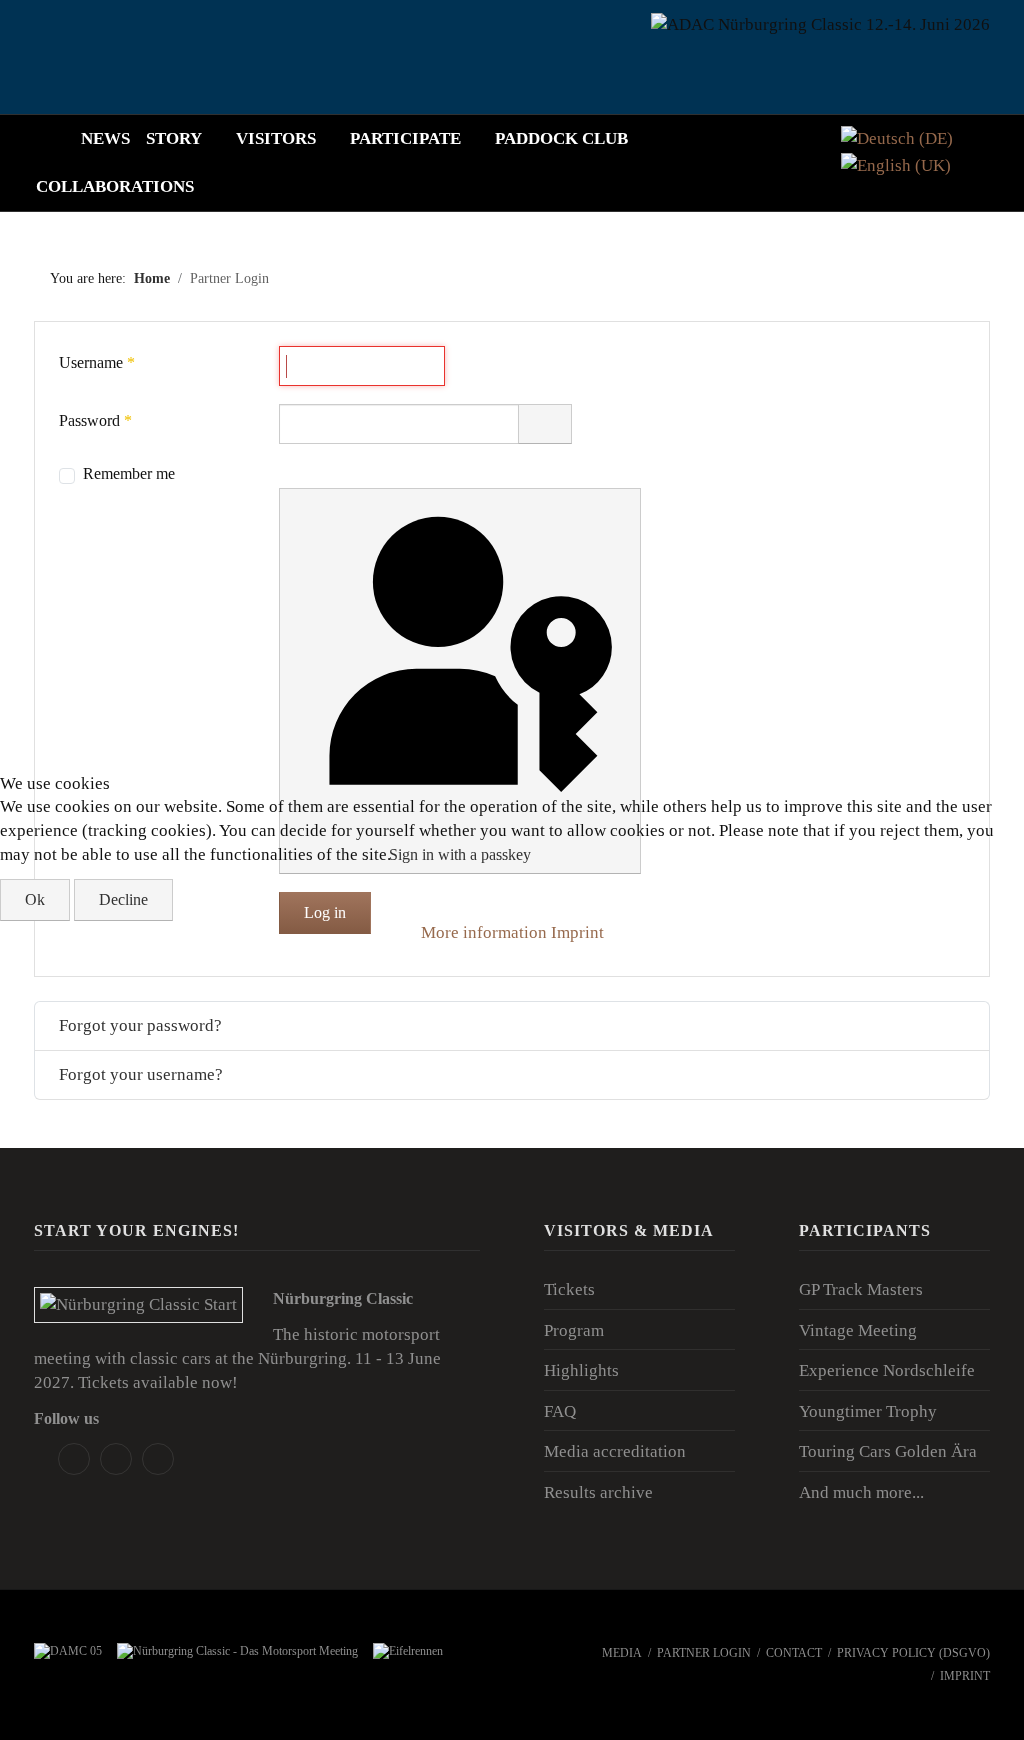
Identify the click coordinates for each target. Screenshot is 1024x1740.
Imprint (577, 932)
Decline (123, 899)
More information (484, 932)
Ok (35, 899)
